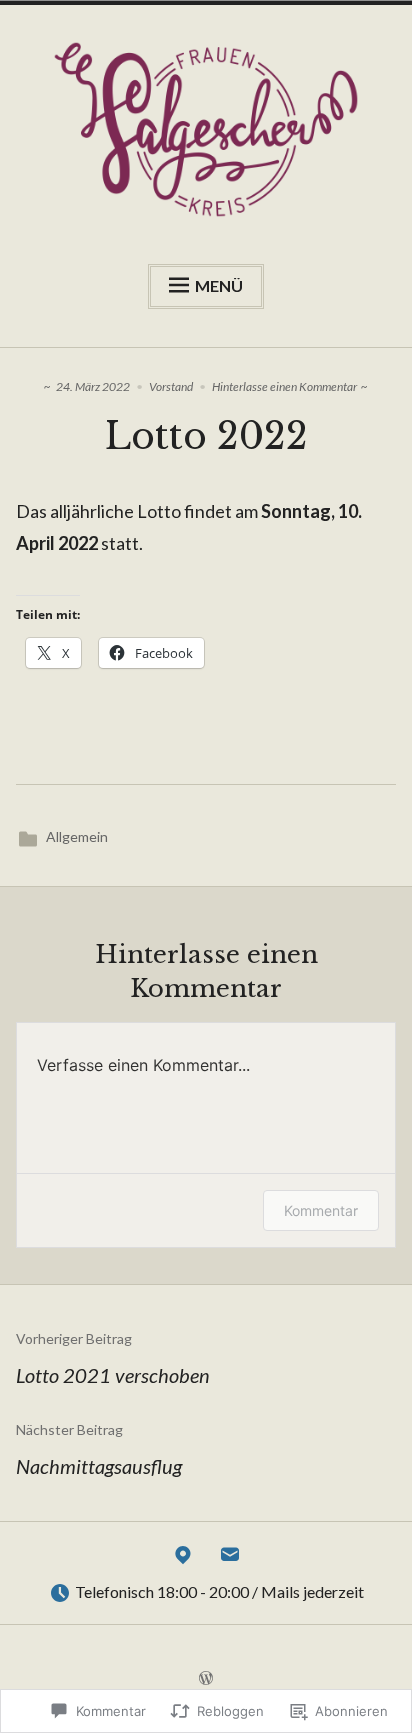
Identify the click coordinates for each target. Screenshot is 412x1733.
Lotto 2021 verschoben (113, 1358)
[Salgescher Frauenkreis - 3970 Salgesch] (183, 1559)
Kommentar (321, 1210)
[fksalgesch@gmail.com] (230, 1559)
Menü (219, 285)
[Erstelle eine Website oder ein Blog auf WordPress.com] (206, 1678)
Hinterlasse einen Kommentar (284, 386)
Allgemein (77, 836)
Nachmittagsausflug (99, 1449)
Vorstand (171, 386)
